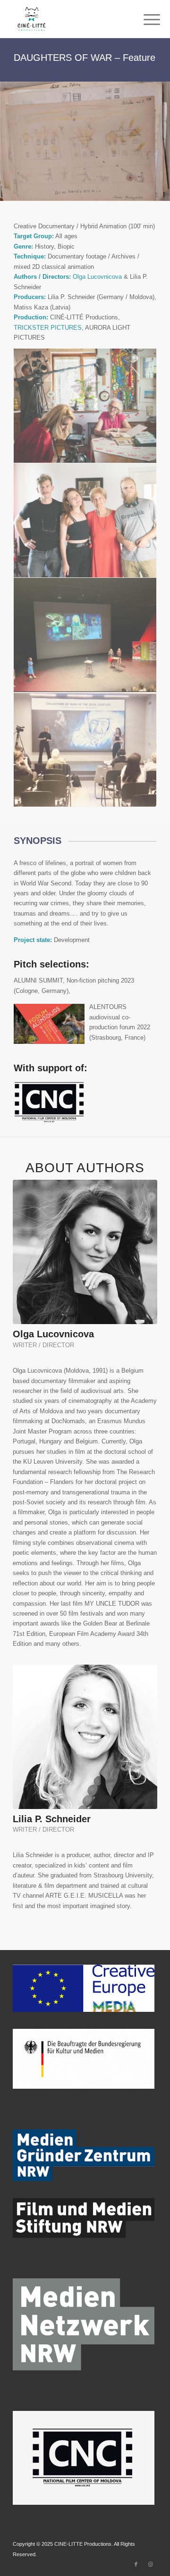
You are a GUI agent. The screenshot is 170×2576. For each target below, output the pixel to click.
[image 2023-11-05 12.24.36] (85, 635)
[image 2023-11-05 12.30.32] (85, 750)
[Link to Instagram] (150, 2564)
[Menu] (144, 20)
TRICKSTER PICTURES (48, 328)
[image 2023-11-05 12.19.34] (85, 406)
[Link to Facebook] (136, 2564)
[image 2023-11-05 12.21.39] (85, 521)
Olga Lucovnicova (97, 277)
